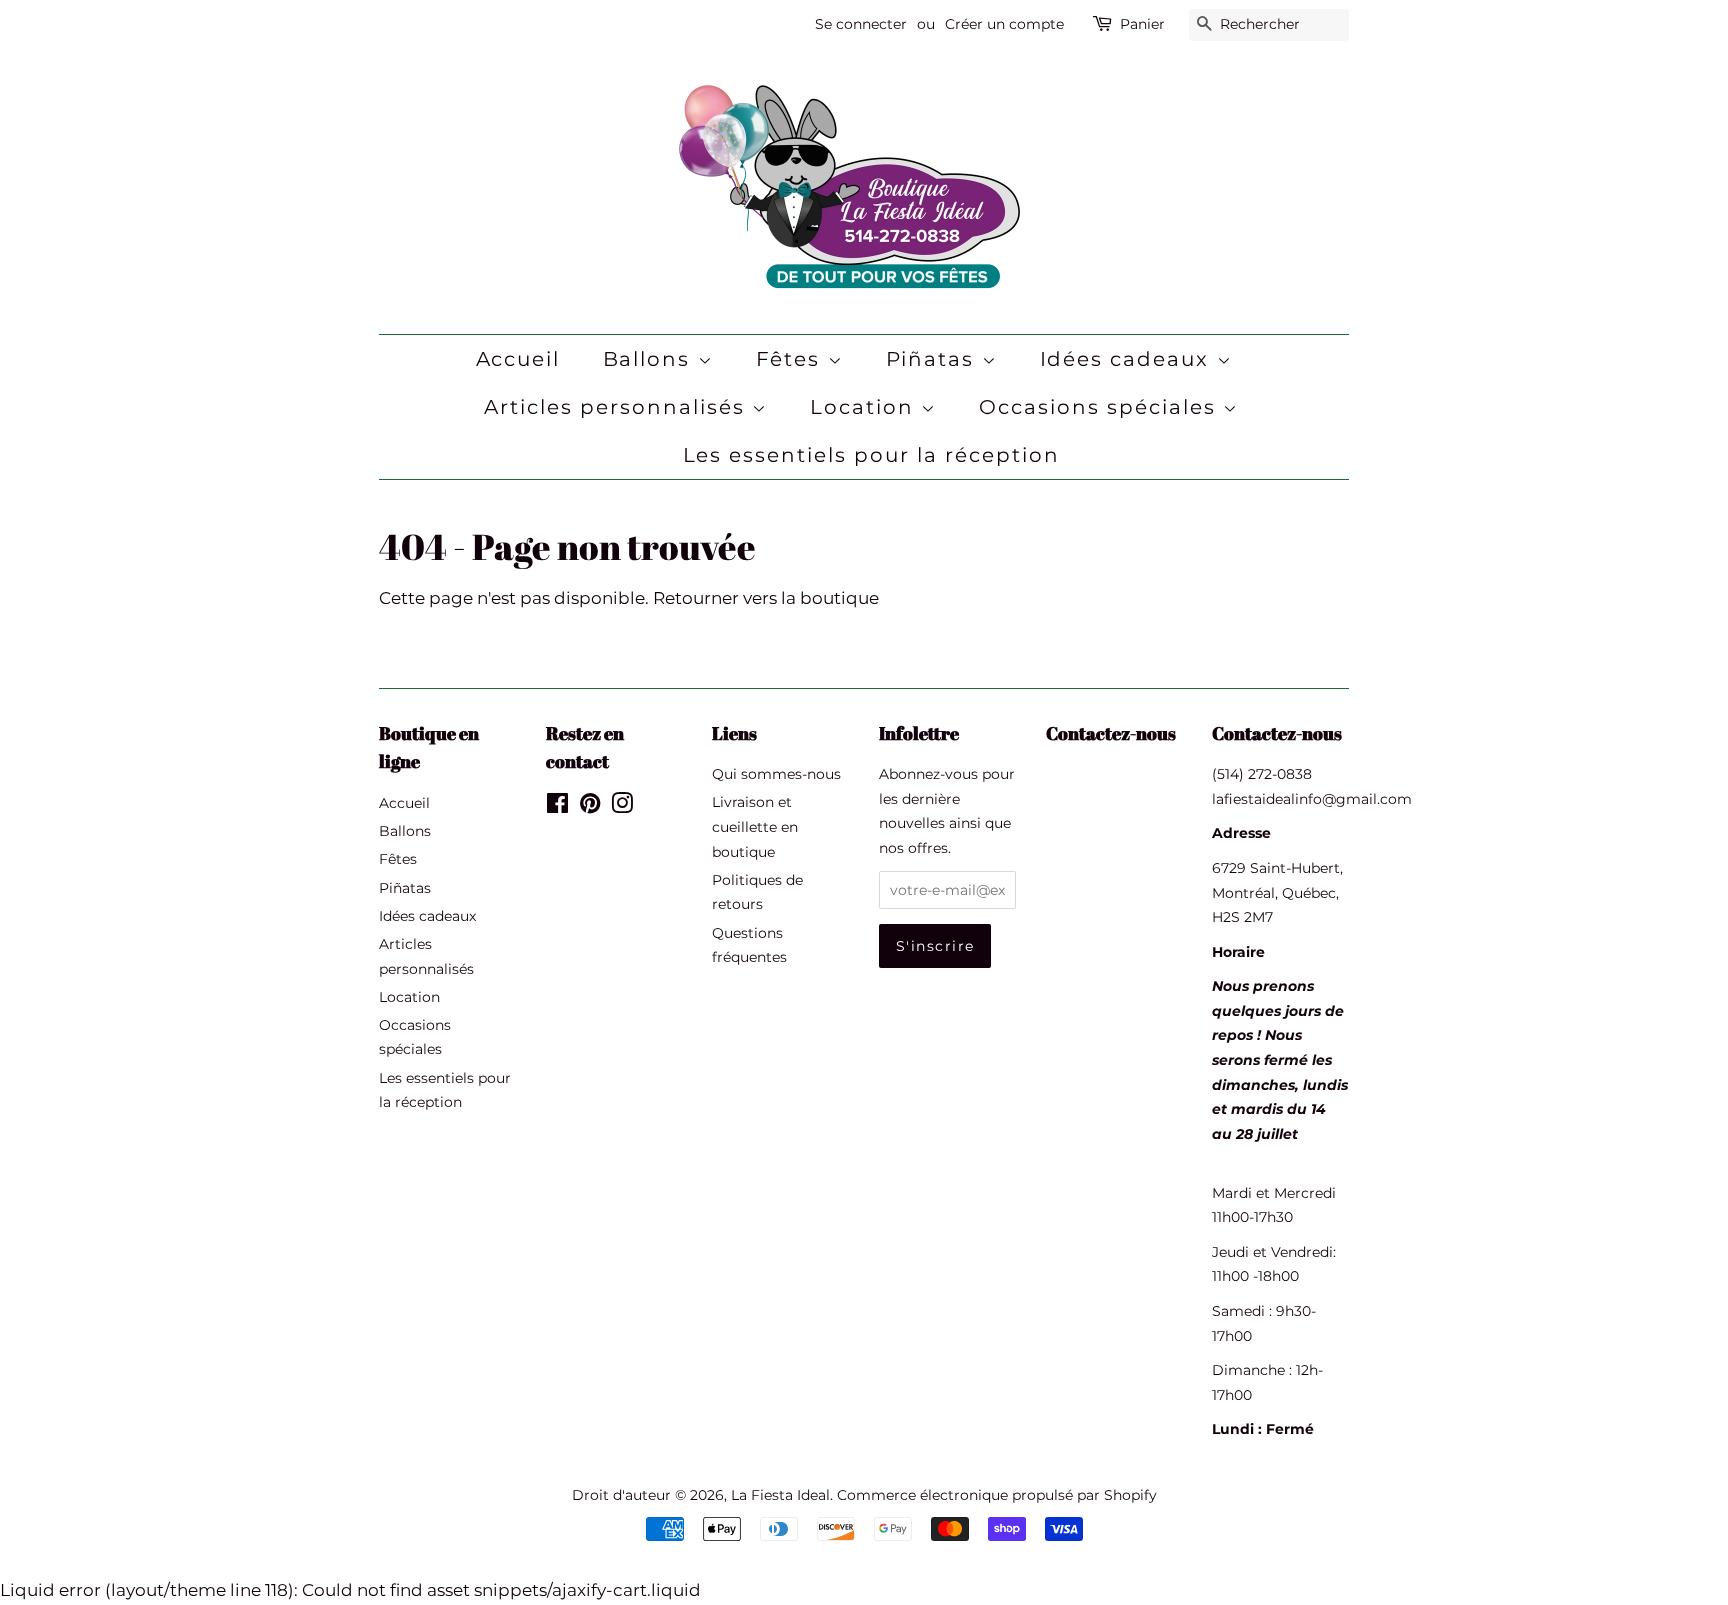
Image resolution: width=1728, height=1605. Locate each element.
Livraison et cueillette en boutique (755, 826)
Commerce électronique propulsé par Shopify (997, 1495)
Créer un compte (1004, 24)
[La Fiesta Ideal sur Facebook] (557, 807)
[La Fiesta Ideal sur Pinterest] (590, 807)
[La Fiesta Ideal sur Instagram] (622, 807)
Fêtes (792, 359)
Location (865, 407)
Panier (1142, 24)
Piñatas (934, 359)
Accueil (518, 359)
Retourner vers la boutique (766, 598)
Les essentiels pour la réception (872, 455)
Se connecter (861, 24)
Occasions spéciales (1101, 407)
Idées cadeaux (1128, 359)
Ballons (650, 359)
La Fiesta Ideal (780, 1495)
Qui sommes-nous (776, 774)
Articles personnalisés (618, 407)
